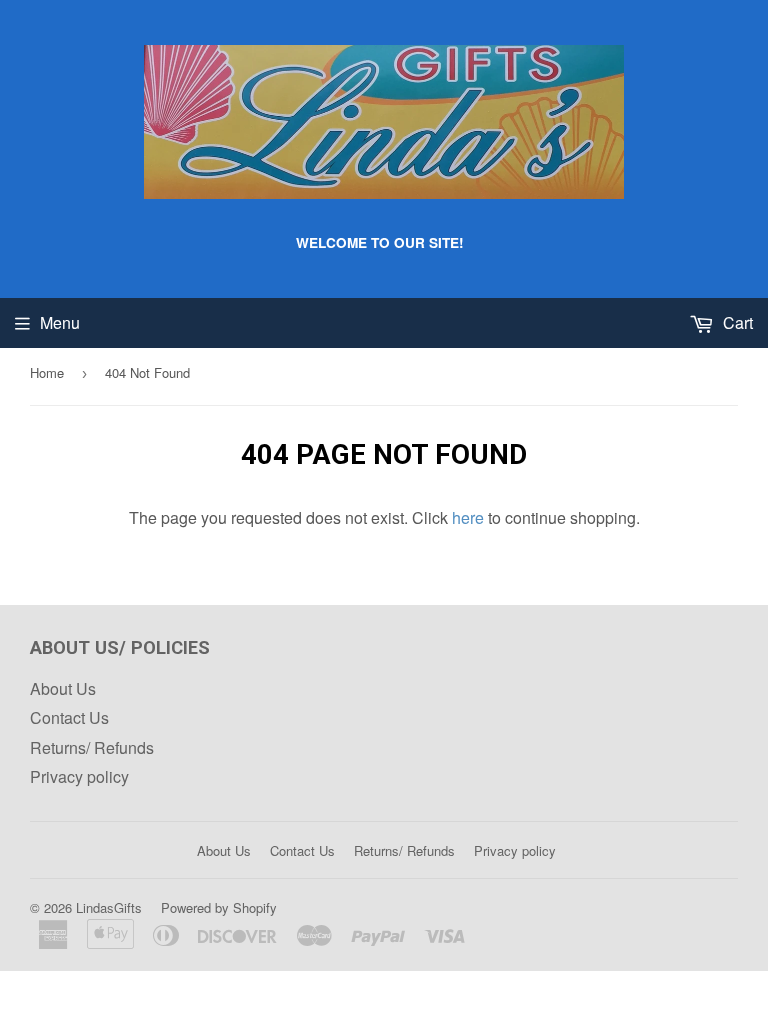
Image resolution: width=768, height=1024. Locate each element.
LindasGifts (109, 907)
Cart (736, 322)
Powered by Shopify (219, 907)
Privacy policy (79, 776)
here (468, 517)
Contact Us (69, 717)
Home (47, 372)
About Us (63, 688)
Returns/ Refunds (92, 747)
